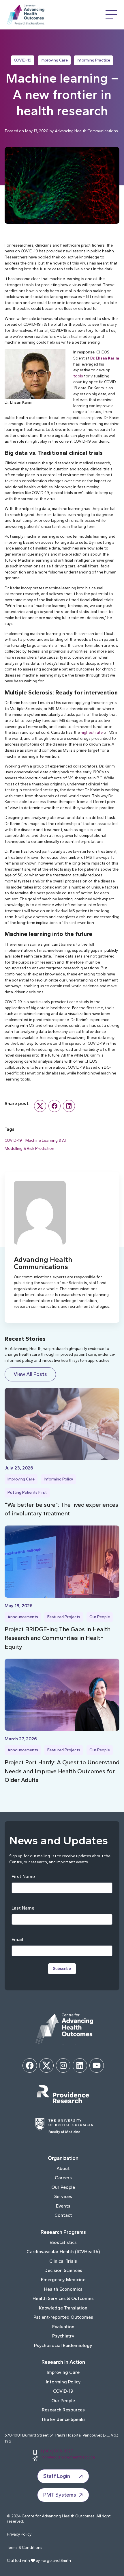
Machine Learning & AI (46, 1140)
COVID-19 (23, 60)
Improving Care (54, 60)
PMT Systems (60, 2495)
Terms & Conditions (25, 2548)
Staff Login (57, 2476)
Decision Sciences (63, 2270)
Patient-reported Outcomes (63, 2317)
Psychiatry (63, 2336)
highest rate (92, 732)
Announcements (23, 1617)
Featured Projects (64, 1617)
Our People (100, 1617)
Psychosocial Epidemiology (63, 2345)
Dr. (105, 358)
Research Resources (63, 2410)
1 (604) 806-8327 (57, 2451)
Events (63, 2206)
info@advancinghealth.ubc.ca (68, 2457)
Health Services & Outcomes (63, 2298)
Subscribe (62, 1969)
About (63, 2168)
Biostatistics (63, 2242)
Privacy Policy (19, 2534)
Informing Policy (58, 1479)
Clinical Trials (63, 2261)
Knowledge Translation (63, 2308)
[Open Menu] (111, 15)
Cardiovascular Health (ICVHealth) (63, 2252)
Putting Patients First (27, 1492)
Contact (63, 2215)
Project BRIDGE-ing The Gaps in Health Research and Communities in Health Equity (58, 1638)
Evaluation (63, 2327)
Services (63, 2196)
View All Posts (30, 1374)
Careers (63, 2178)
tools (78, 376)
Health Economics (63, 2289)
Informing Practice (93, 60)
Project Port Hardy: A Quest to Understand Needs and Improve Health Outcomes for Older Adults (62, 1771)
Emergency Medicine (63, 2280)
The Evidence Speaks (63, 2419)
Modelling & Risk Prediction (29, 1148)
